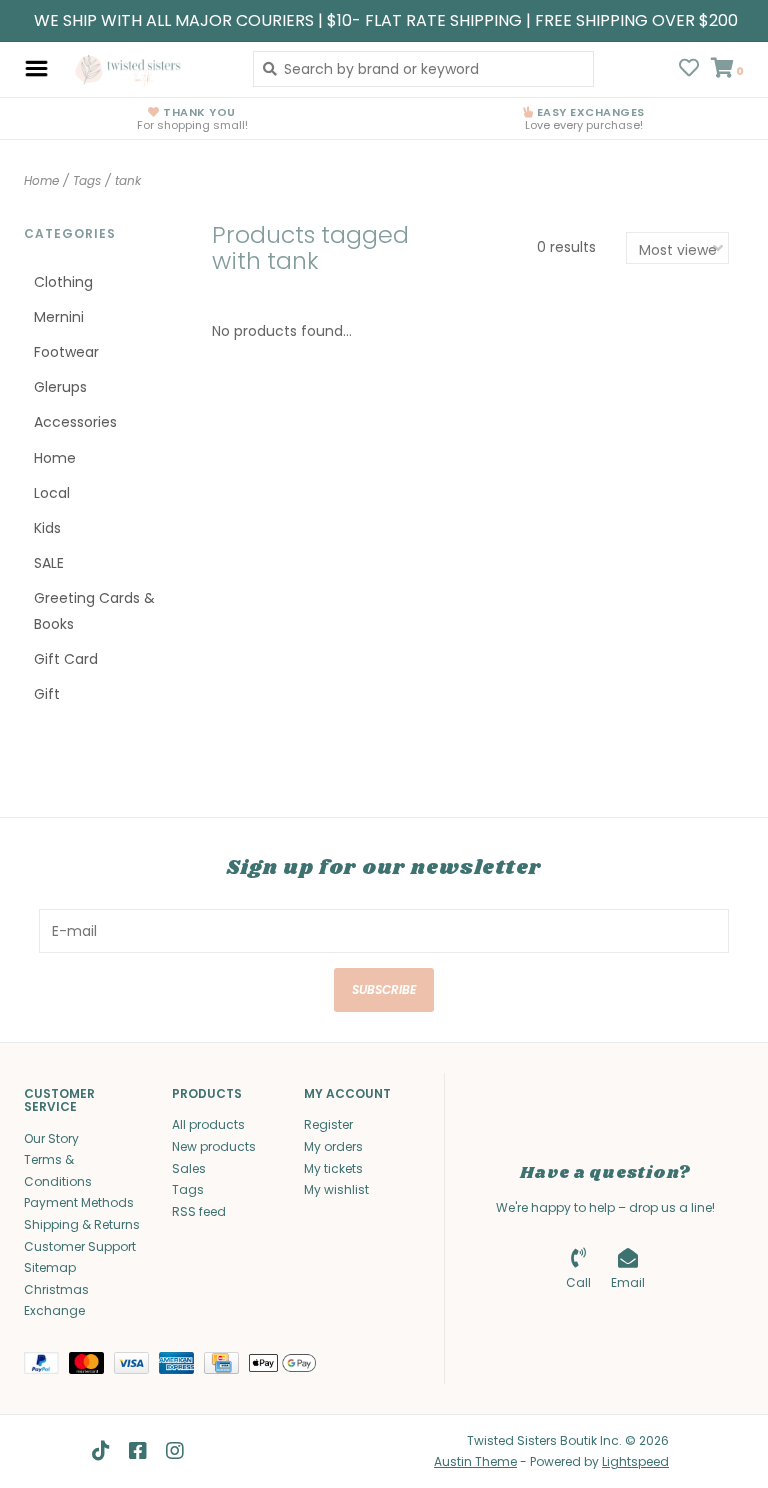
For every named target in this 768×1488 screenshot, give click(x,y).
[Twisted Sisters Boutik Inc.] (145, 69)
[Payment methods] (46, 1366)
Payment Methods (79, 1202)
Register (328, 1124)
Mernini (59, 317)
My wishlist (336, 1189)
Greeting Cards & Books (94, 610)
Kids (47, 528)
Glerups (60, 387)
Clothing (63, 282)
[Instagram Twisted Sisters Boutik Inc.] (175, 1451)
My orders (333, 1146)
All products (208, 1124)
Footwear (66, 352)
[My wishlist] (689, 70)
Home (41, 180)
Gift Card (66, 659)
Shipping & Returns (82, 1224)
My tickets (333, 1168)
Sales (189, 1168)
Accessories (75, 422)
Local (52, 493)
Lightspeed (635, 1461)
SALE (49, 563)
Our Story (51, 1138)
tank (128, 180)
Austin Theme (475, 1461)
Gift (47, 694)
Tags (87, 180)
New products (214, 1146)
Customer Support (80, 1246)
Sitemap (50, 1267)
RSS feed (199, 1211)
